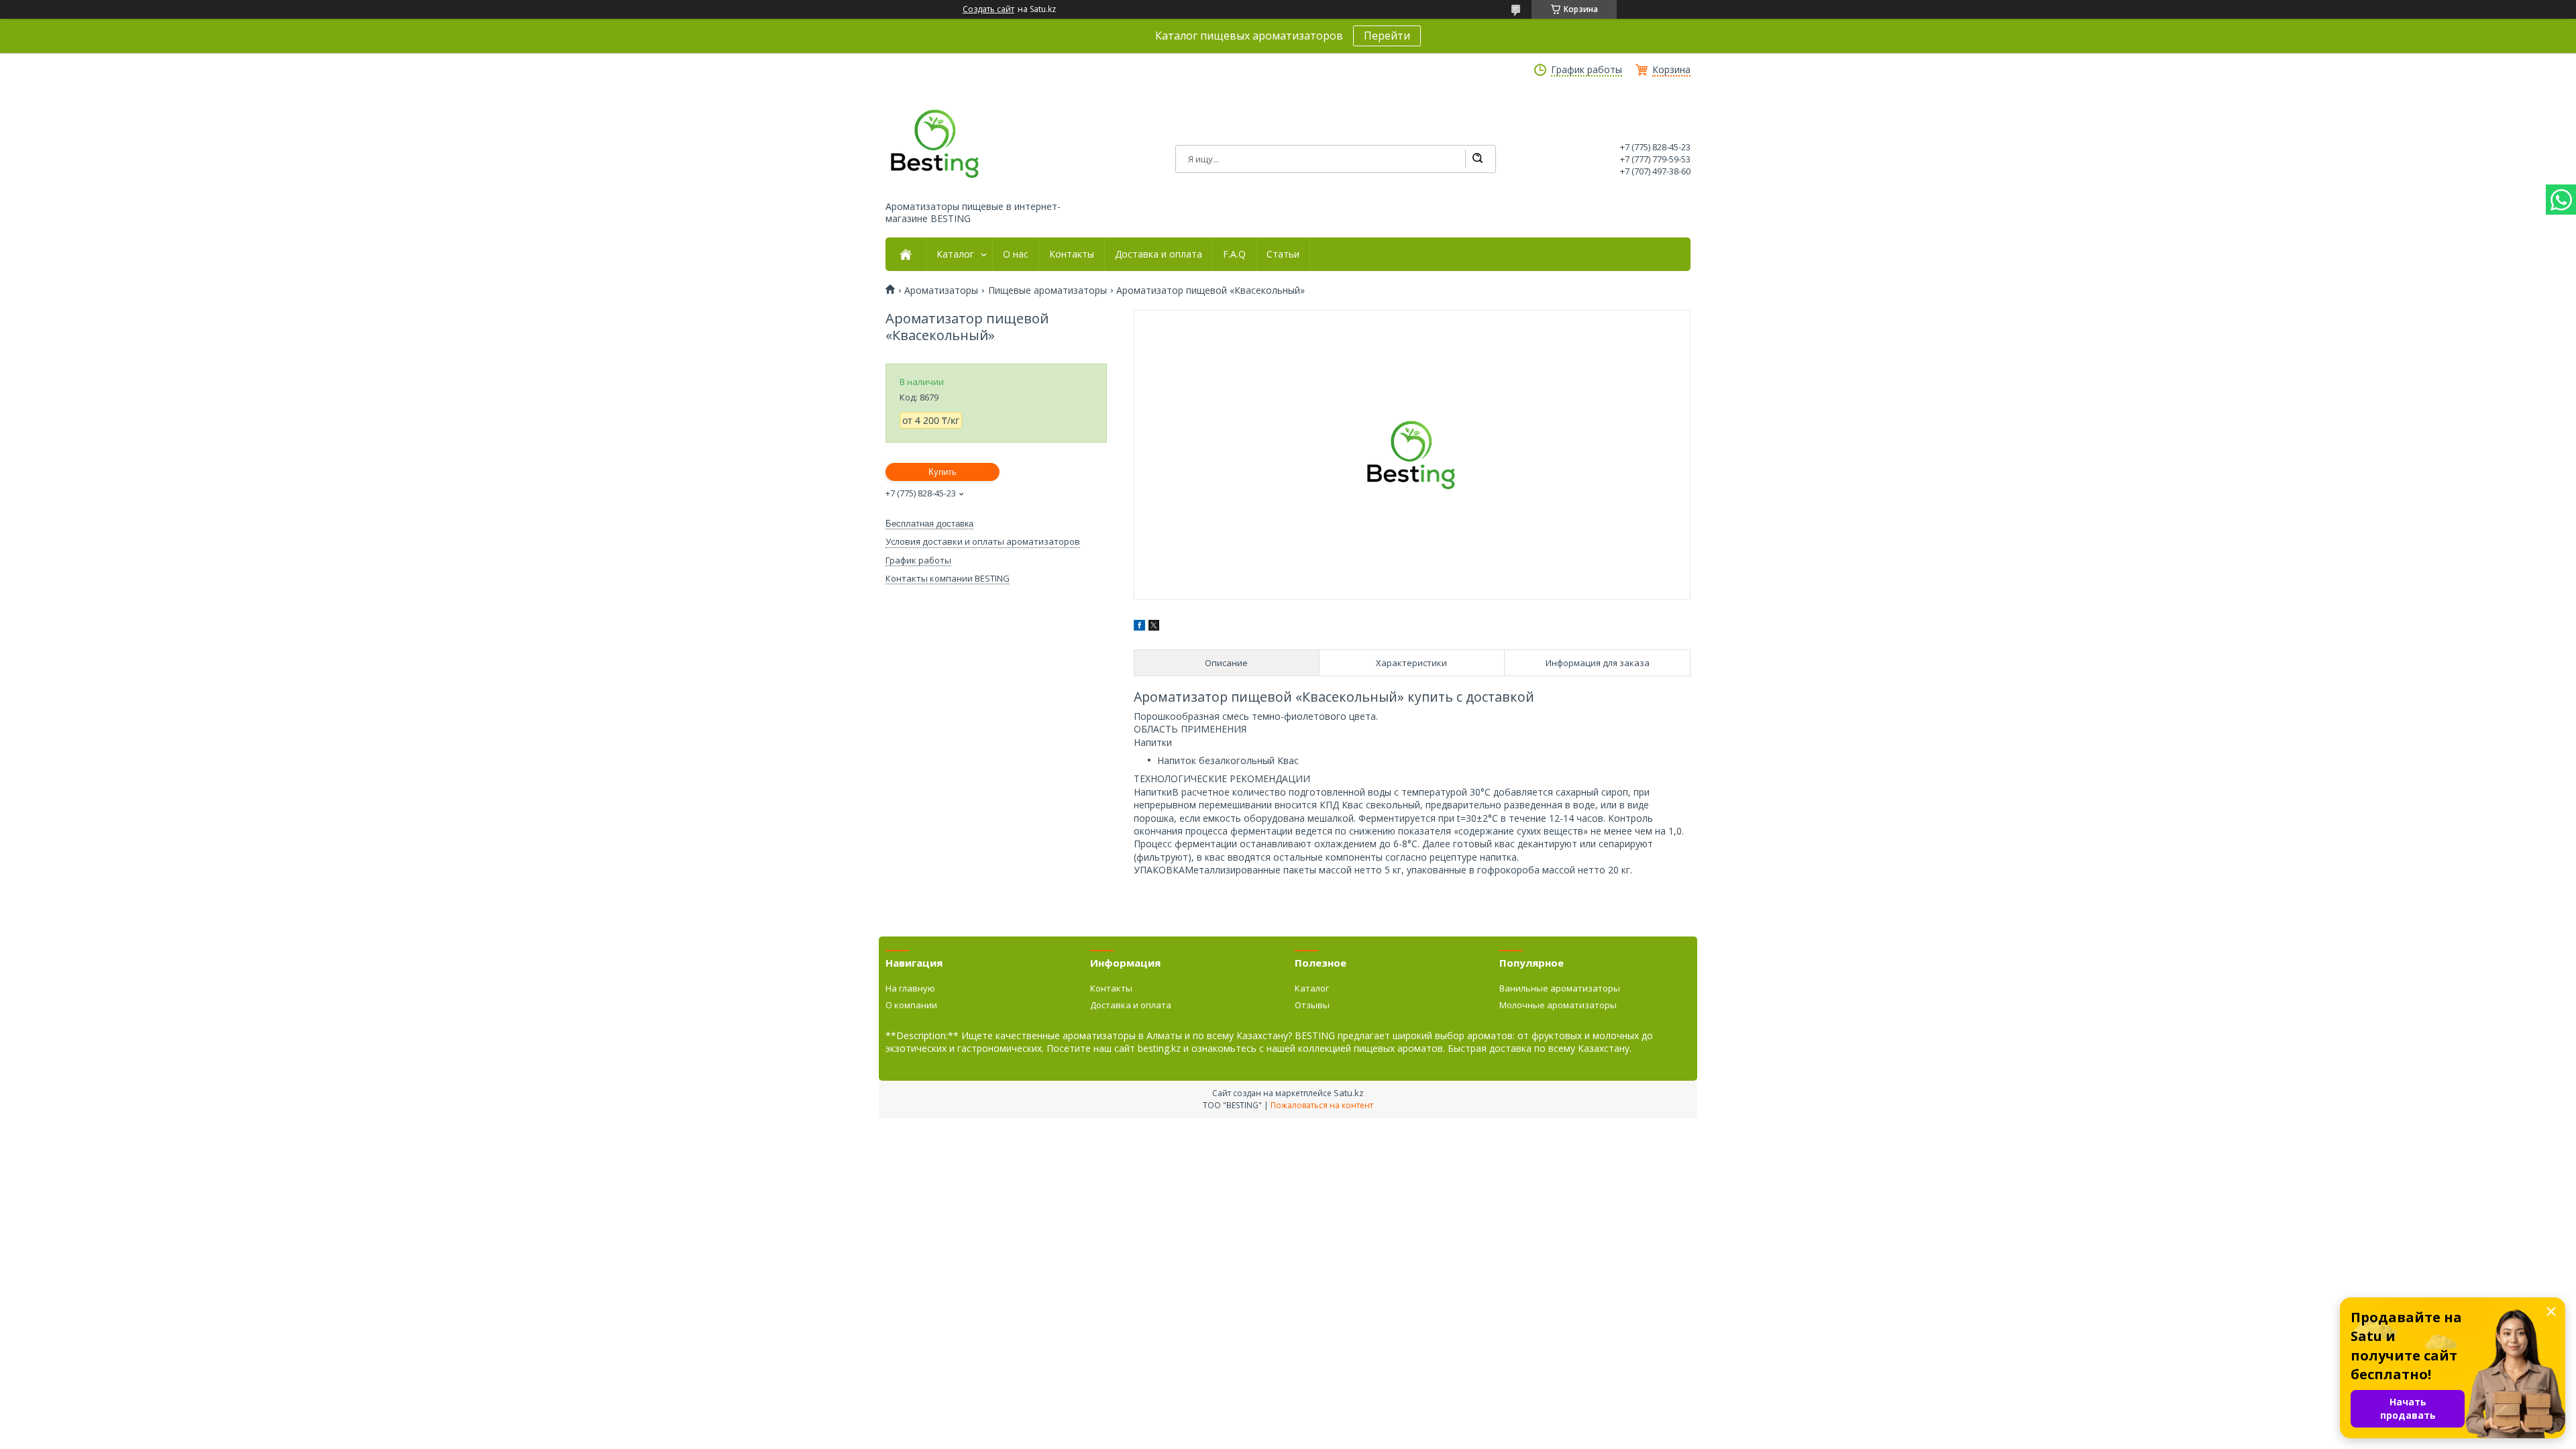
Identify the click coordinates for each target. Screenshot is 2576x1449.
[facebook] (1139, 627)
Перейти (1387, 36)
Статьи (1283, 254)
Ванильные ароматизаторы (1560, 988)
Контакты (1072, 254)
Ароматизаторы (941, 290)
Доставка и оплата (1159, 254)
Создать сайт (988, 9)
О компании (911, 1005)
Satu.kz (1349, 1093)
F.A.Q (1234, 254)
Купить (943, 472)
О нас (1016, 254)
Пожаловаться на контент (1322, 1105)
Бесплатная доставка (929, 524)
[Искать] (1477, 159)
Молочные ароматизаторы (1558, 1005)
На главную (910, 988)
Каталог (955, 254)
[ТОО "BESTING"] (936, 144)
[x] (1154, 627)
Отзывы (1312, 1005)
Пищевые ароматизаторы (1048, 290)
